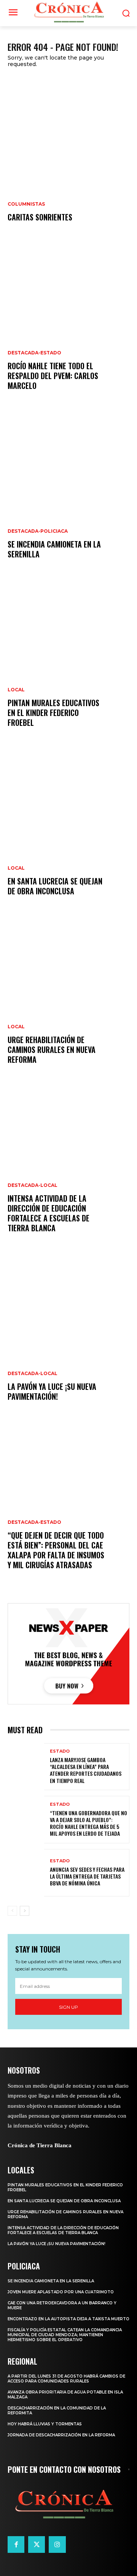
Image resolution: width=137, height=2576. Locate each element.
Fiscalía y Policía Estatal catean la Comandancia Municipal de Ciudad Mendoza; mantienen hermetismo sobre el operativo (65, 2335)
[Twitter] (37, 2545)
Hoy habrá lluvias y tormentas (45, 2424)
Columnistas (26, 204)
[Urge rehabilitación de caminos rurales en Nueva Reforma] (68, 1000)
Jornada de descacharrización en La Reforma (61, 2435)
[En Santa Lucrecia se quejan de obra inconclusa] (68, 831)
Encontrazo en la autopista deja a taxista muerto (68, 2319)
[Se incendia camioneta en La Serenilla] (68, 494)
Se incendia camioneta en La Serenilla (54, 549)
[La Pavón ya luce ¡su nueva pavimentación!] (68, 1337)
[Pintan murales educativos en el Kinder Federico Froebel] (68, 663)
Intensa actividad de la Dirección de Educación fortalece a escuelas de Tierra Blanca (49, 1213)
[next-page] (25, 1911)
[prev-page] (12, 1911)
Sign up (68, 2007)
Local (16, 690)
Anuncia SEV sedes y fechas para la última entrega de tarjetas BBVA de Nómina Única (87, 1876)
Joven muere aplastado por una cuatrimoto (61, 2292)
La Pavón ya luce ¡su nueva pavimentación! (52, 1391)
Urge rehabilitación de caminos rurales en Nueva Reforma (52, 1050)
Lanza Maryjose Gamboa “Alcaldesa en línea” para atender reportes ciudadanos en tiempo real (86, 1770)
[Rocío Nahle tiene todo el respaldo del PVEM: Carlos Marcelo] (68, 326)
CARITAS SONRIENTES (40, 217)
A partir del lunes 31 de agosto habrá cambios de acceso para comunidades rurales (66, 2379)
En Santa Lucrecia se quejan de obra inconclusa (55, 886)
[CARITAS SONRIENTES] (68, 157)
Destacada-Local (33, 1185)
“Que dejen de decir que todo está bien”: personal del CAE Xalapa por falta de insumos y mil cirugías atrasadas (56, 1550)
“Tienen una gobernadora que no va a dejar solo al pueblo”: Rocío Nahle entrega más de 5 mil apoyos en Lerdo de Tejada (88, 1823)
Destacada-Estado (34, 353)
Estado (60, 1751)
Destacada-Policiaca (38, 531)
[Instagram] (57, 2545)
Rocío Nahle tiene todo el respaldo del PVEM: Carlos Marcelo (53, 376)
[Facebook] (16, 2545)
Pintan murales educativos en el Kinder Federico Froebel (53, 713)
